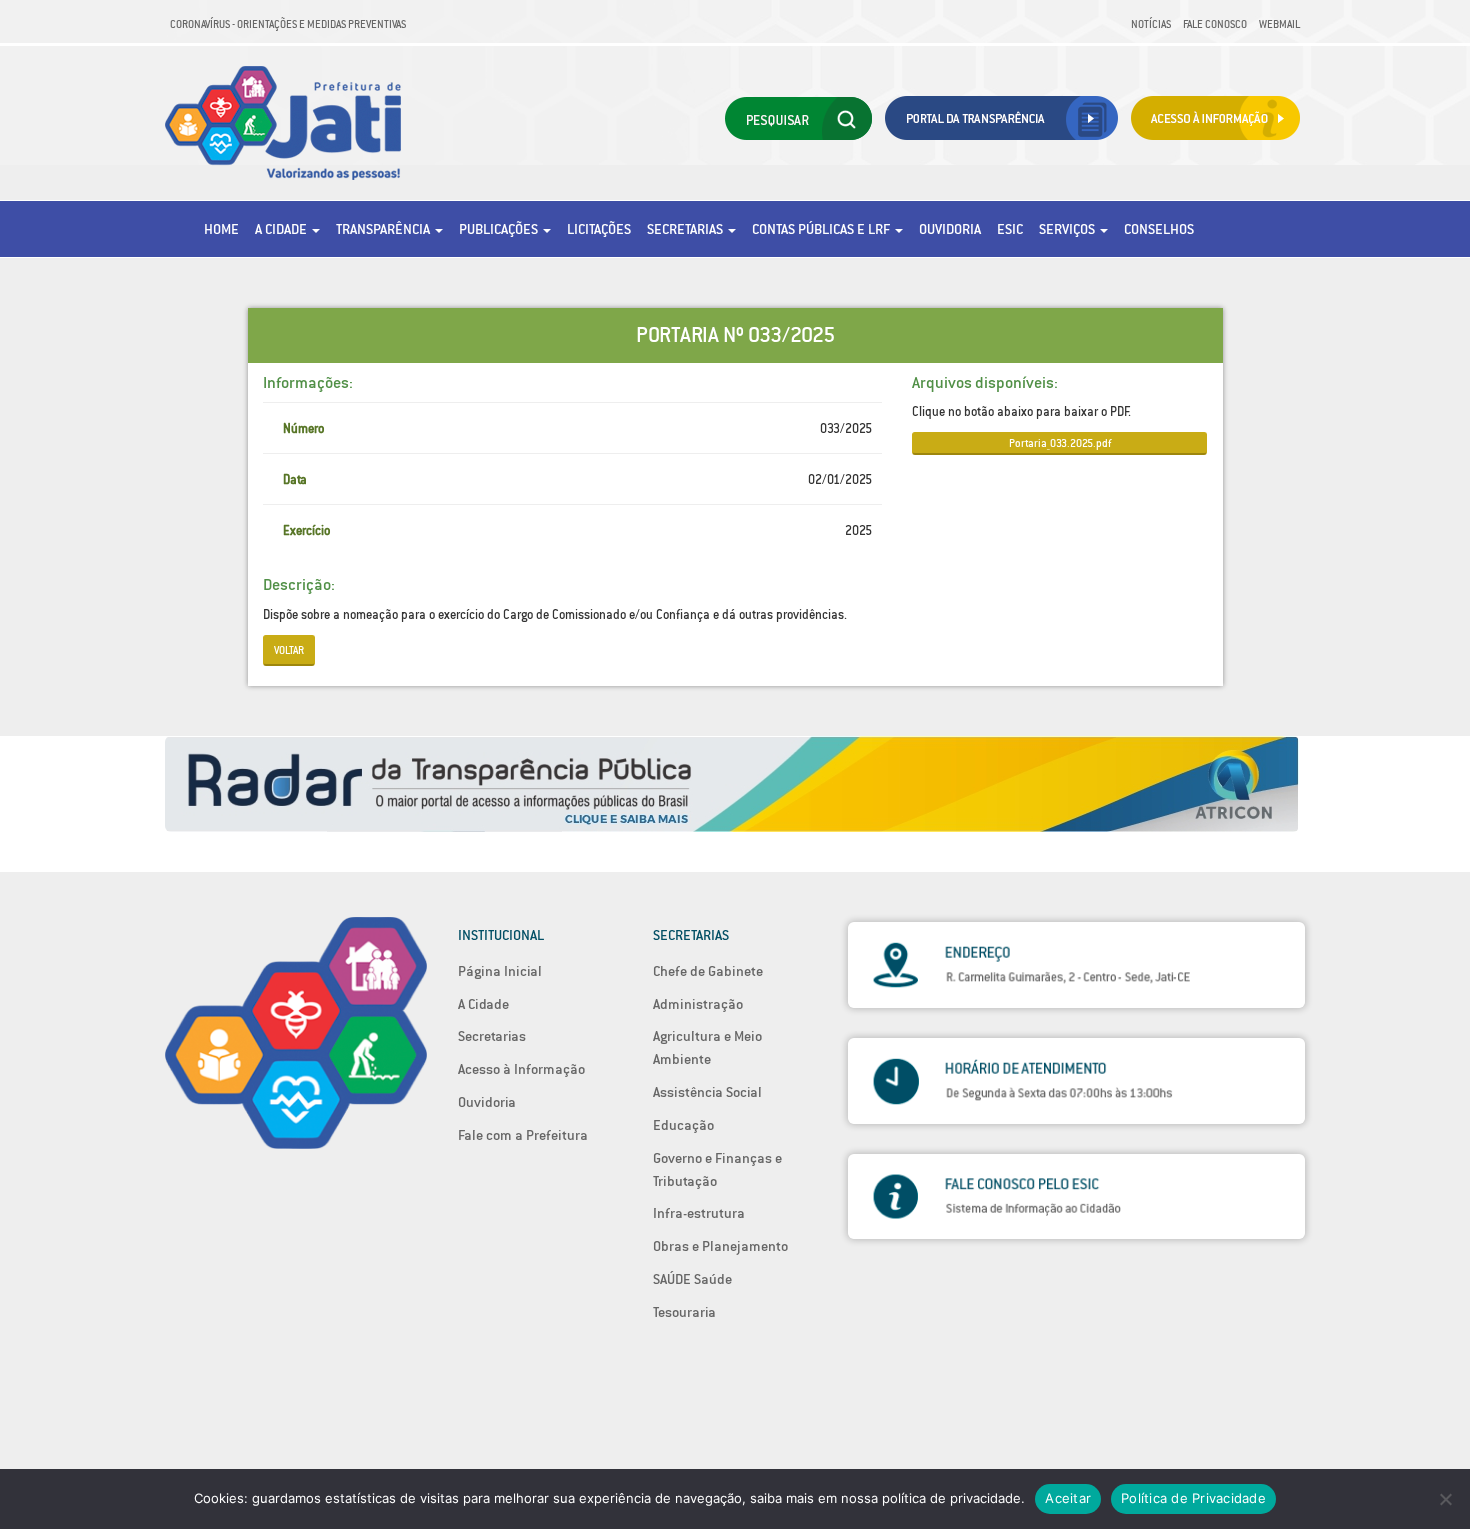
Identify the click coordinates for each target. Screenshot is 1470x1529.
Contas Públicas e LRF (822, 229)
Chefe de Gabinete (708, 971)
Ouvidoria (950, 229)
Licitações (599, 229)
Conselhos (1159, 229)
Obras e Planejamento (720, 1246)
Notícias (1151, 24)
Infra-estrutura (699, 1213)
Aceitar (1068, 1498)
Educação (683, 1125)
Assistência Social (707, 1092)
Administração (698, 1004)
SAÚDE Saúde (692, 1279)
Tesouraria (684, 1312)
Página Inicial (500, 971)
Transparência (384, 229)
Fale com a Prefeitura (523, 1135)
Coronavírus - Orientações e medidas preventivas (288, 24)
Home (221, 229)
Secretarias (686, 229)
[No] (1445, 1499)
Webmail (1279, 24)
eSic (1010, 229)
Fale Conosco (1215, 24)
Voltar (289, 650)
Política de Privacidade (1193, 1498)
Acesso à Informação (521, 1069)
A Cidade (282, 229)
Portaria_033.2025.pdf (1060, 443)
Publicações (500, 229)
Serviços (1068, 229)
